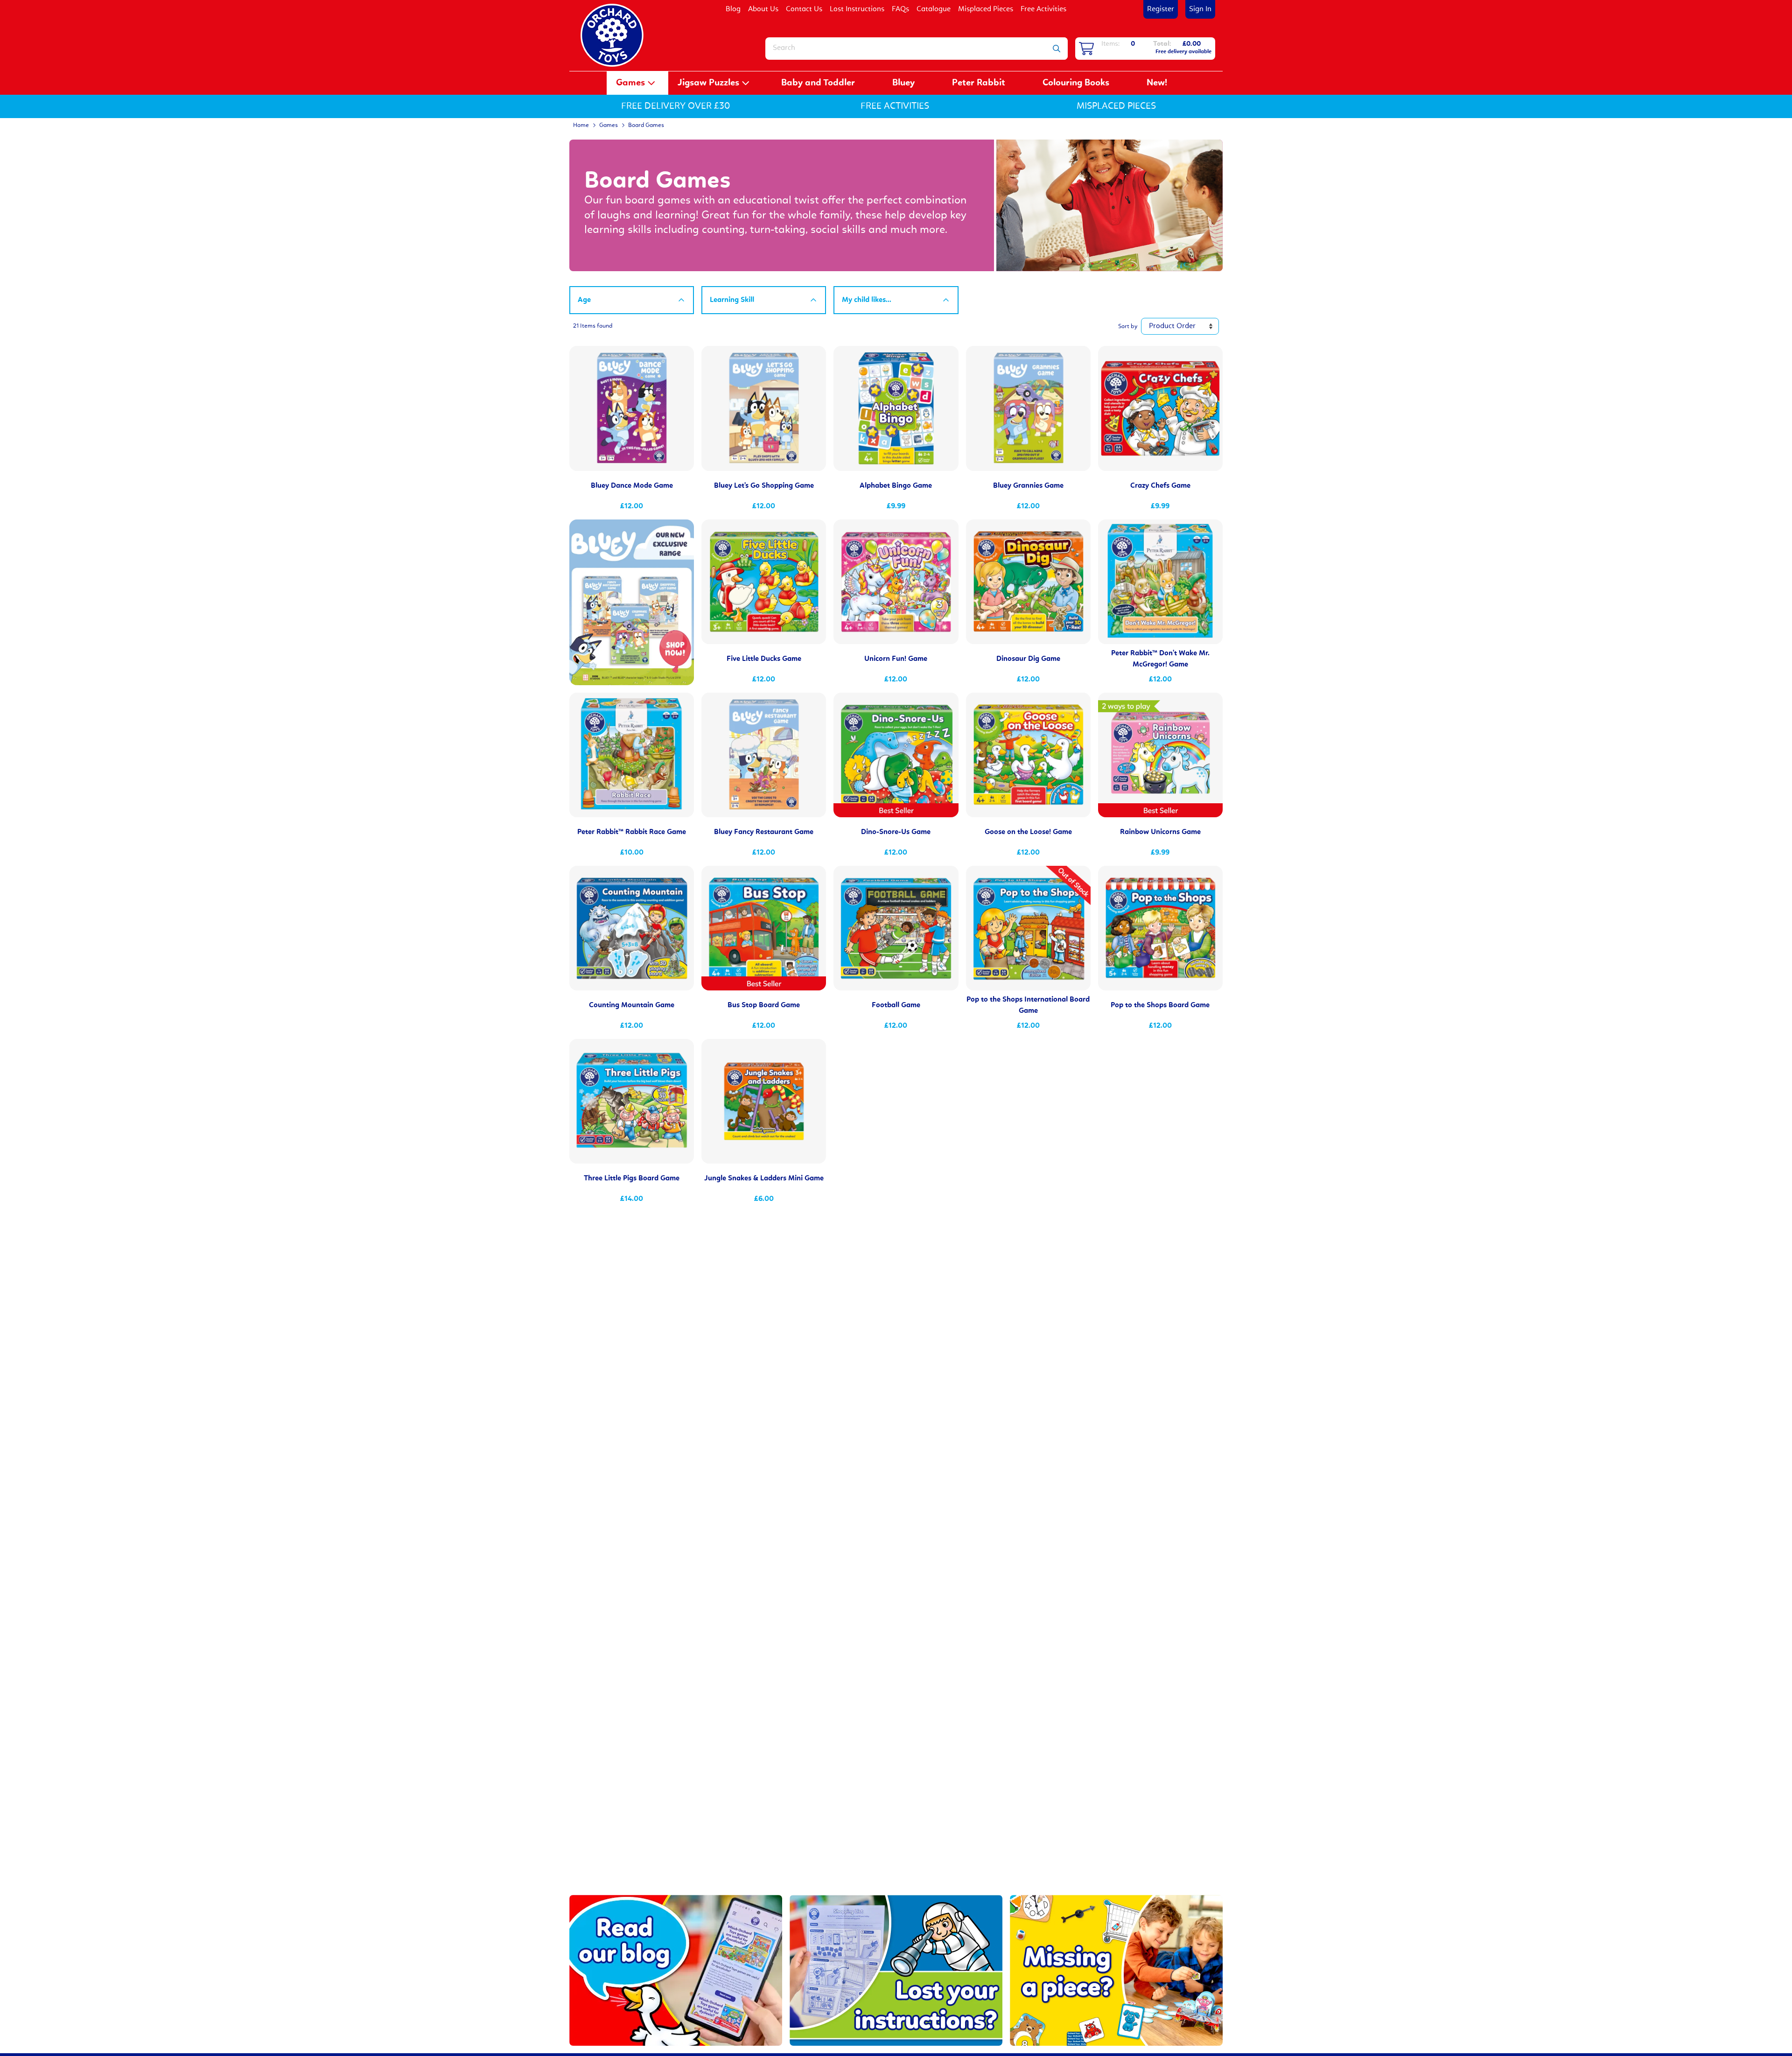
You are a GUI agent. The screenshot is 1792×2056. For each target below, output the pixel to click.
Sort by (1128, 326)
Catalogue (934, 9)
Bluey (903, 83)
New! (1157, 83)
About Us (763, 9)
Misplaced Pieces (986, 9)
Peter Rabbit (979, 83)
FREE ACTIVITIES (895, 106)
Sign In (1200, 9)
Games (630, 83)
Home (581, 125)
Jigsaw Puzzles (708, 83)
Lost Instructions (857, 9)
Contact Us (804, 9)
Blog (733, 9)
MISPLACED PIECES (1116, 106)
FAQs (900, 9)
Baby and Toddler (818, 83)
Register (1161, 9)
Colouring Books (1076, 83)
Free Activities (1043, 9)
